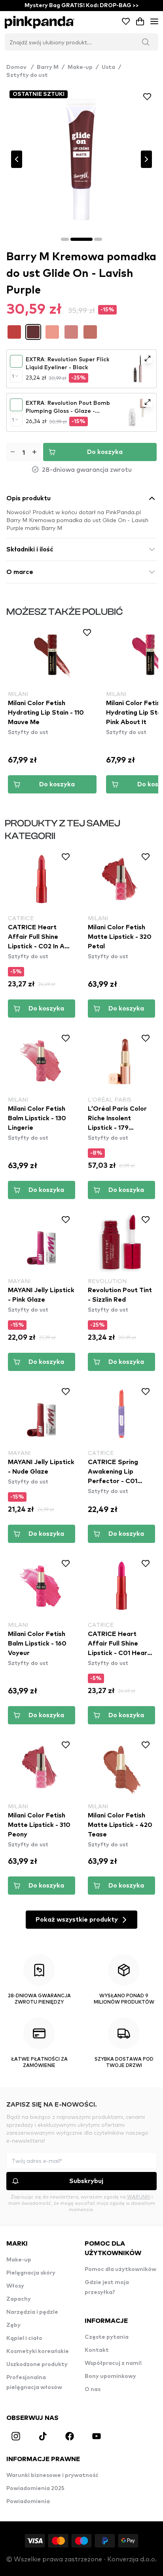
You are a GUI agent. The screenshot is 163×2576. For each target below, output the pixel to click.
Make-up (80, 67)
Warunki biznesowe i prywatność (52, 2475)
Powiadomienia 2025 (35, 2488)
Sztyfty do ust (27, 75)
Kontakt (97, 2350)
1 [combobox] (13, 376)
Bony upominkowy (110, 2376)
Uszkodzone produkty (37, 2364)
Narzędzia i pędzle (32, 2312)
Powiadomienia (28, 2502)
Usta (108, 67)
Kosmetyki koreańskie (38, 2351)
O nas (93, 2389)
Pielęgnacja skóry (31, 2273)
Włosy (15, 2286)
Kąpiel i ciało (24, 2338)
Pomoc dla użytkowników (120, 2269)
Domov (20, 67)
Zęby (13, 2325)
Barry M (48, 67)
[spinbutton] (24, 452)
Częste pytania (107, 2337)
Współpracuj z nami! (113, 2363)
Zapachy (19, 2299)
